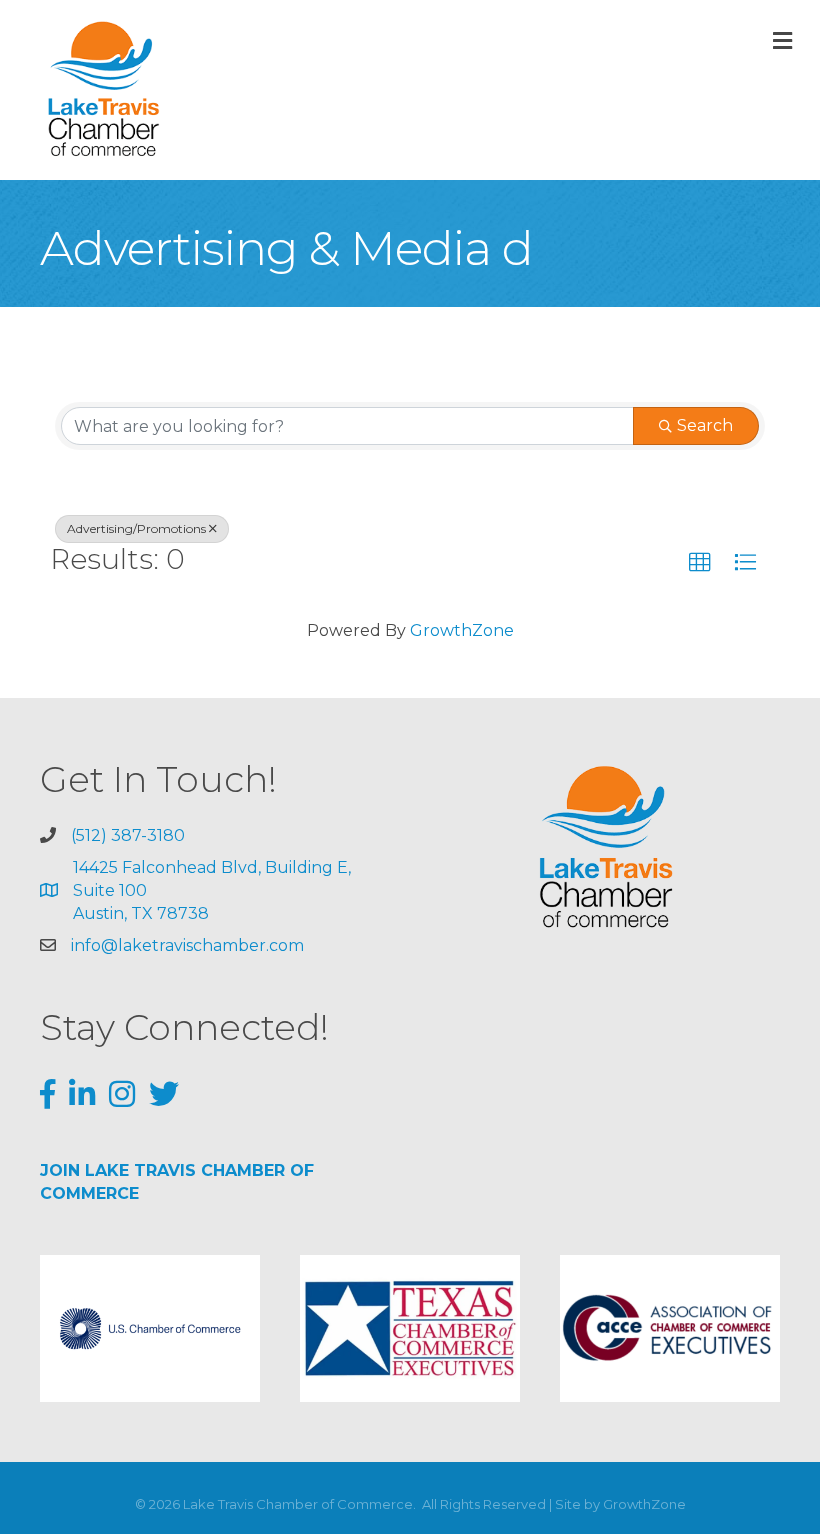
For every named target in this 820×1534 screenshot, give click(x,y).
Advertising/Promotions (136, 528)
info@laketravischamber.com (187, 945)
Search (705, 425)
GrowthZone (462, 630)
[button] (700, 563)
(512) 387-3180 (128, 835)
